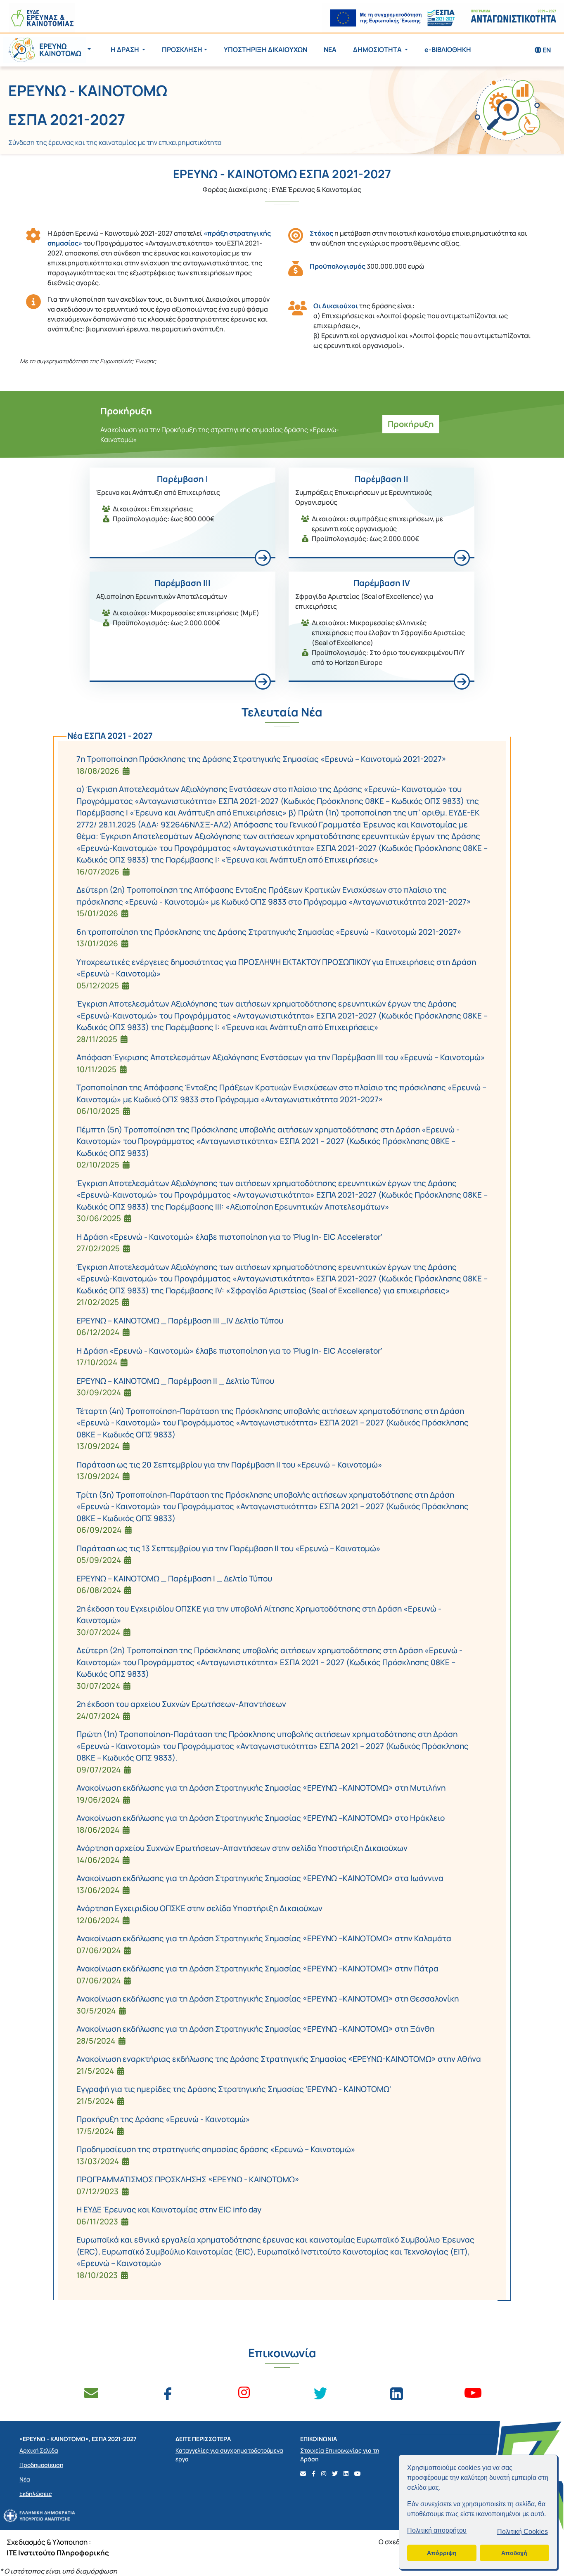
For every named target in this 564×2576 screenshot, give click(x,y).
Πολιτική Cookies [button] (523, 2532)
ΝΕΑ (330, 50)
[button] (47, 50)
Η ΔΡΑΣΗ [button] (126, 50)
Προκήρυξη (411, 424)
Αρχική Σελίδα (39, 2450)
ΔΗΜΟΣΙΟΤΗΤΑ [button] (378, 50)
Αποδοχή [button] (514, 2553)
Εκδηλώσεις (36, 2494)
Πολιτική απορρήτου (437, 2530)
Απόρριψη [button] (442, 2553)
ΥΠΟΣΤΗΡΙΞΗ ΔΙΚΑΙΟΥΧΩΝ (265, 50)
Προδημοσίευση (41, 2465)
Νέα (25, 2479)
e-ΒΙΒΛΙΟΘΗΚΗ (448, 50)
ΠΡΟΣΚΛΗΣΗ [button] (182, 50)
